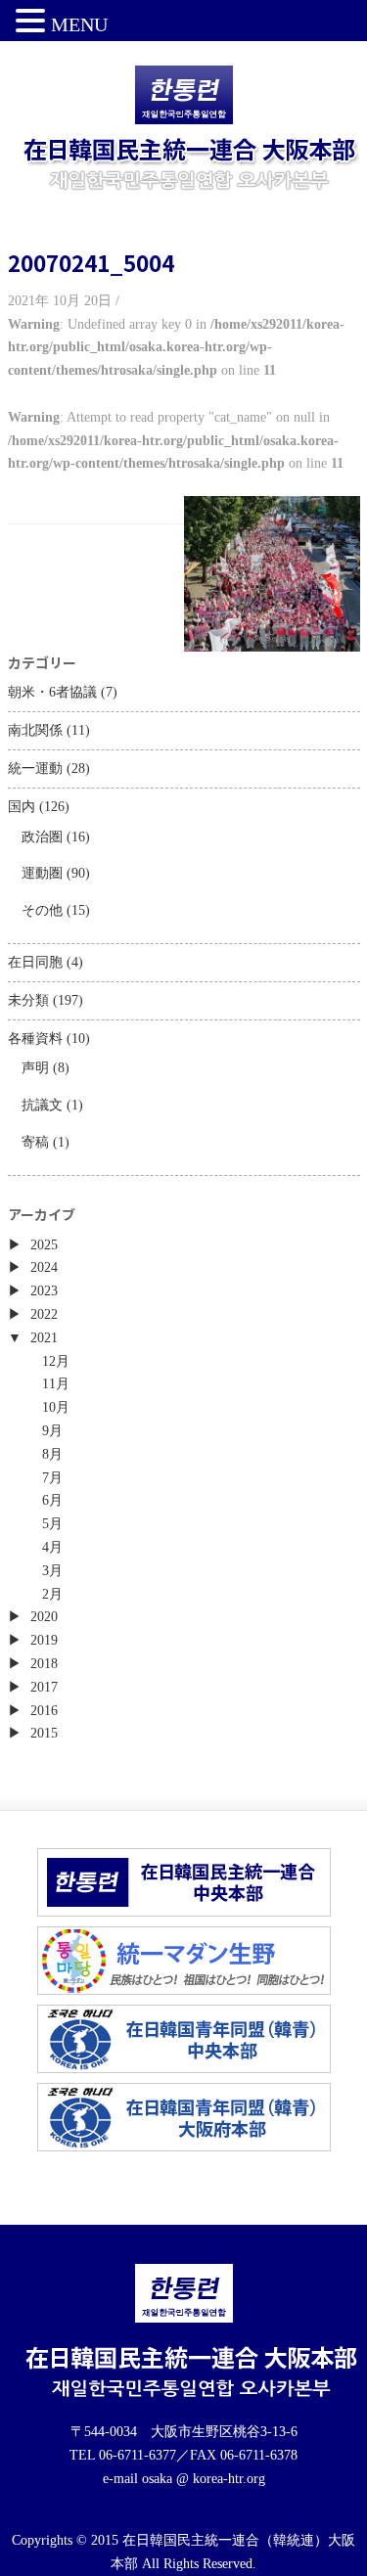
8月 (52, 1454)
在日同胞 (35, 962)
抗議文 (42, 1105)
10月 (56, 1407)
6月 (52, 1500)
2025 (44, 1245)
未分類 (28, 1000)
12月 (56, 1361)
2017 (44, 1687)
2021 (44, 1338)
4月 (52, 1547)
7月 (52, 1478)
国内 (22, 807)
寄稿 (35, 1142)
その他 (42, 910)
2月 (52, 1594)
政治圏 (42, 837)
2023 (44, 1291)
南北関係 (35, 730)
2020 (44, 1617)
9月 (52, 1431)
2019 (44, 1640)
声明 (35, 1068)
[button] (33, 23)
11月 (56, 1384)
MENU (79, 24)
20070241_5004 (91, 262)
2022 (44, 1314)
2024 (44, 1267)
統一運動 (35, 768)
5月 (52, 1524)
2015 (44, 1733)
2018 (44, 1664)
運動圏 (42, 873)
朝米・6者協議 (52, 692)
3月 (52, 1571)
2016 (44, 1711)
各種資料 (35, 1039)
